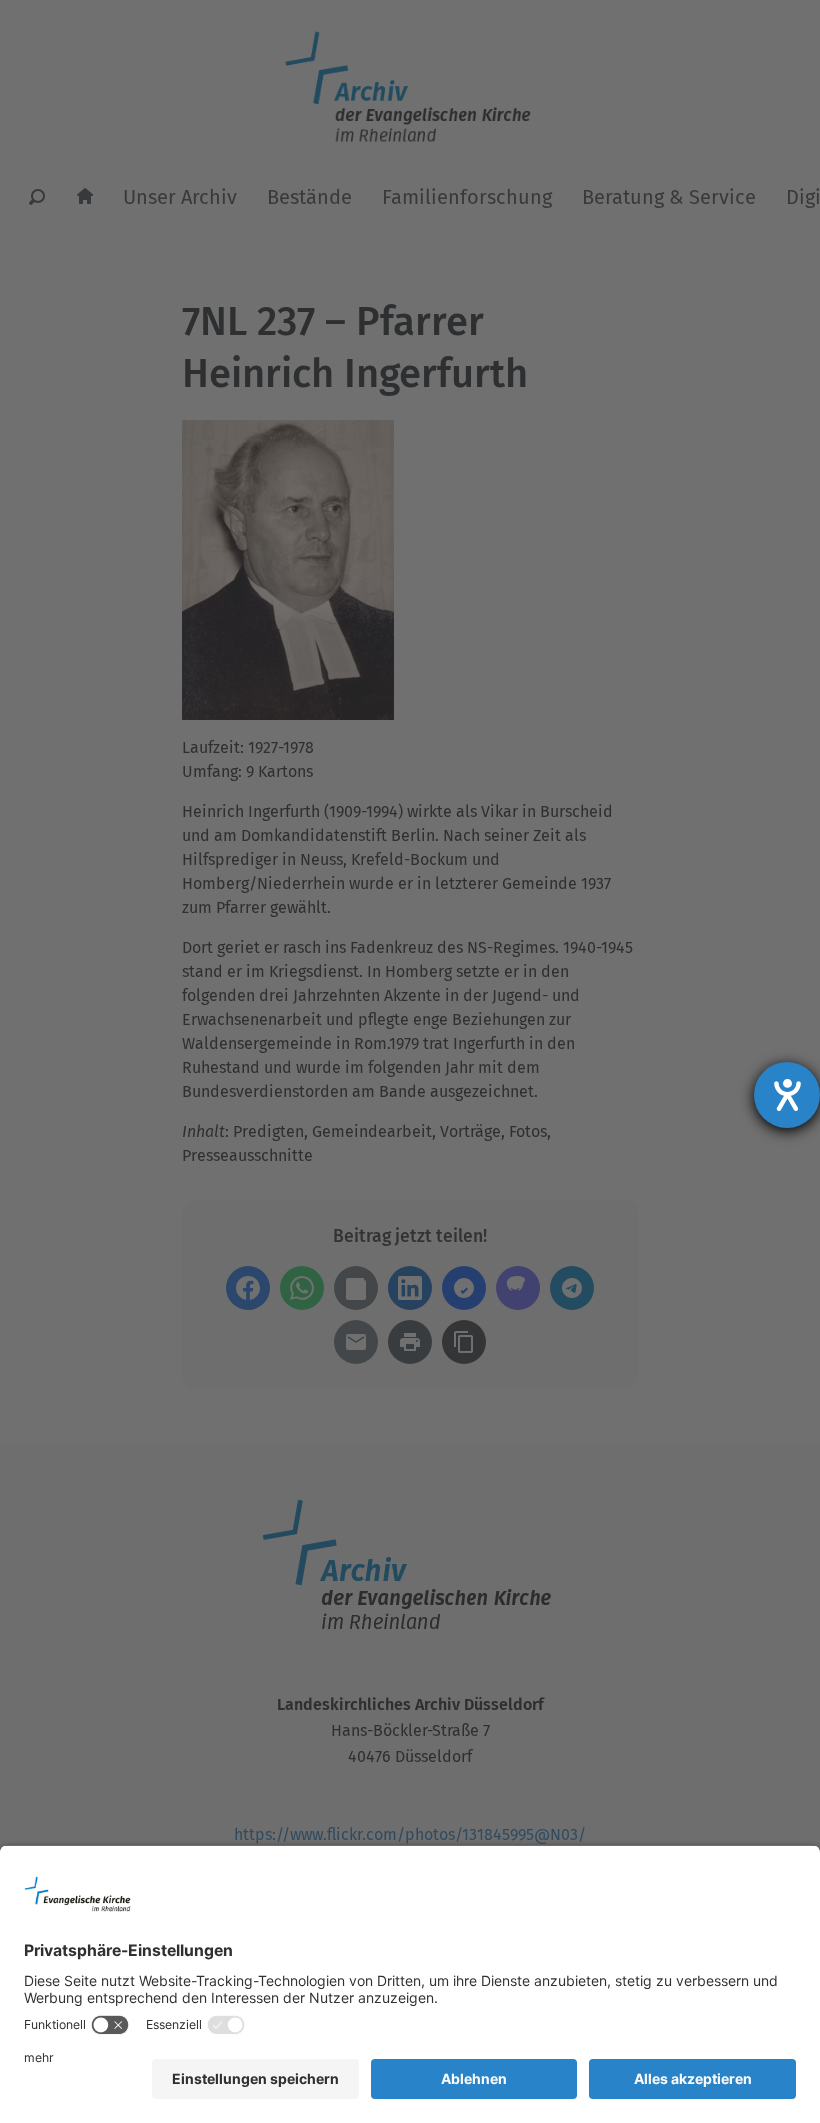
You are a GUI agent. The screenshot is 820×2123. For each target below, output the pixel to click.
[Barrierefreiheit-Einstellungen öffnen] (787, 1095)
